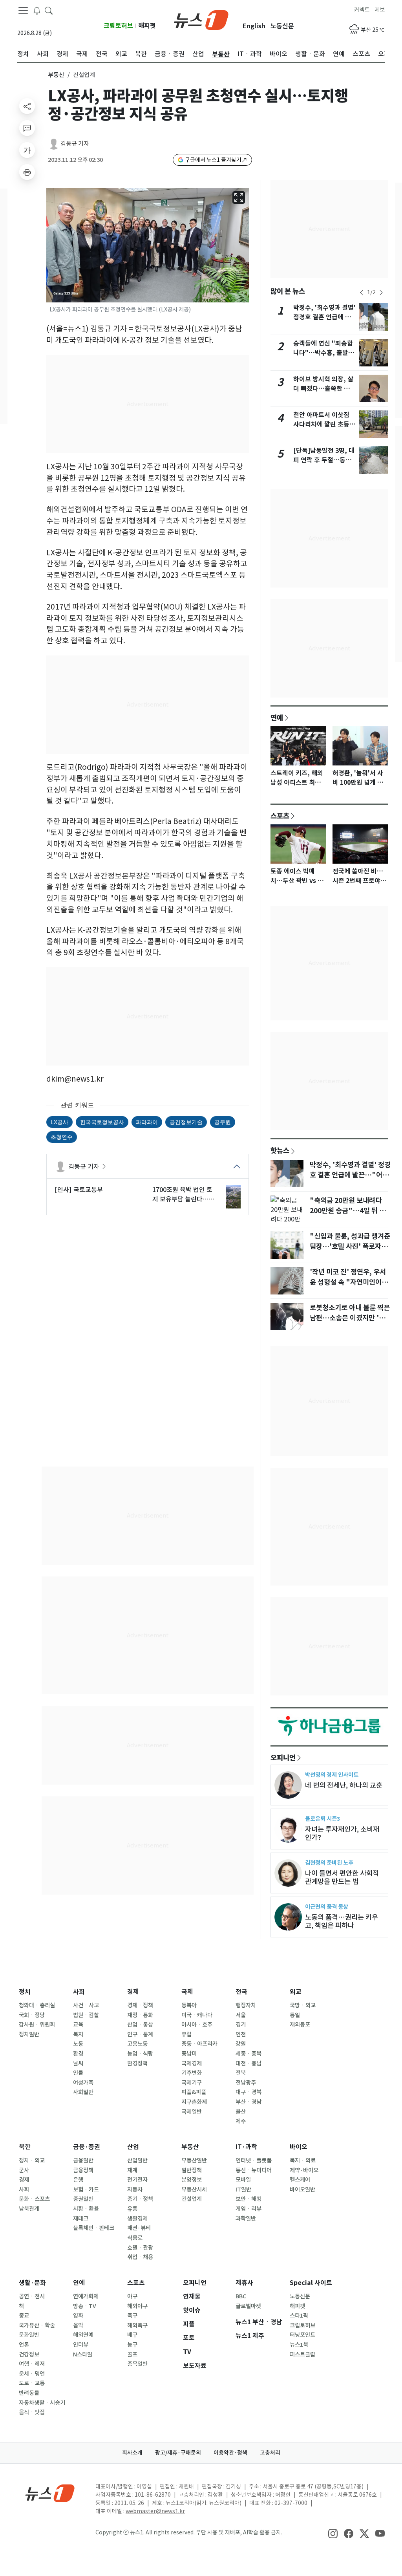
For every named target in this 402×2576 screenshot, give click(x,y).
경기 (241, 2025)
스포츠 (280, 816)
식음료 (135, 2238)
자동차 (135, 2190)
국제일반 (192, 2112)
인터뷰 (81, 2345)
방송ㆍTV (85, 2306)
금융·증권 (87, 2147)
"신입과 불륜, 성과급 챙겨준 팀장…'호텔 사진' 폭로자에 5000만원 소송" (350, 1247)
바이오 (299, 2147)
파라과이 (147, 1122)
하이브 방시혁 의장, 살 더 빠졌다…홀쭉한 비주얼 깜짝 (324, 389)
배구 (132, 2335)
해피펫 (147, 26)
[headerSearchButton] (49, 10)
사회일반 (83, 2092)
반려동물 (29, 2393)
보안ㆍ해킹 (249, 2199)
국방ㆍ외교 (303, 2005)
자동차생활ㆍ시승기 (42, 2403)
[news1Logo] (50, 2493)
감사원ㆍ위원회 (37, 2025)
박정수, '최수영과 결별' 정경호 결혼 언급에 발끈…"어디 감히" (324, 317)
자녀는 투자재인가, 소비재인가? (342, 1833)
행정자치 (246, 2005)
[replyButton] (27, 128)
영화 (78, 2316)
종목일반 (137, 2364)
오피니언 (283, 1758)
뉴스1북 (299, 2345)
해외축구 (137, 2325)
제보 (380, 10)
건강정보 (29, 2354)
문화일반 (29, 2335)
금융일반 (83, 2160)
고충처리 (270, 2453)
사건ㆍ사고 (86, 2005)
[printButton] (27, 172)
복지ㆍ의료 (303, 2160)
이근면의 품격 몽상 (327, 1907)
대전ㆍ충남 (249, 2063)
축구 (132, 2316)
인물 (78, 2073)
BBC (241, 2296)
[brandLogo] (201, 19)
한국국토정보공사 (102, 1122)
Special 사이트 (311, 2283)
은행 (78, 2180)
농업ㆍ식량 (140, 2054)
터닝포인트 (302, 2335)
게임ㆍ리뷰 (249, 2209)
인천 (241, 2034)
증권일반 (83, 2199)
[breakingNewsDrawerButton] (37, 10)
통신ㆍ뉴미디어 (254, 2170)
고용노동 (137, 2044)
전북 (241, 2073)
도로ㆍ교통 (32, 2383)
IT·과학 (246, 2147)
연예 (277, 718)
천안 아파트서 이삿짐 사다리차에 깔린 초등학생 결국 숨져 (324, 424)
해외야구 (137, 2306)
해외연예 (83, 2335)
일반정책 (192, 2170)
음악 (78, 2325)
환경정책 (137, 2063)
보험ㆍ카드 (86, 2190)
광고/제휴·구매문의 (178, 2453)
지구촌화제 (194, 2102)
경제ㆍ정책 (140, 2005)
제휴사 (244, 2283)
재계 (132, 2170)
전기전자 (137, 2180)
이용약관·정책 (230, 2453)
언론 (24, 2345)
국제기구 (192, 2083)
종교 (24, 2316)
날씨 (78, 2063)
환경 (78, 2054)
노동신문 (282, 26)
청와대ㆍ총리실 (37, 2005)
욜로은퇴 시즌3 (323, 1819)
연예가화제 (86, 2296)
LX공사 (59, 1122)
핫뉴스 (280, 1150)
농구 (132, 2345)
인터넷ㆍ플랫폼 (254, 2160)
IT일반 (243, 2190)
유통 (132, 2209)
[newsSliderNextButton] (381, 293)
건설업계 (192, 2199)
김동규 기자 (75, 144)
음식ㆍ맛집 (32, 2412)
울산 (241, 2112)
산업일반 (137, 2160)
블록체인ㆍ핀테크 (94, 2228)
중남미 (189, 2054)
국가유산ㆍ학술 (37, 2325)
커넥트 (362, 10)
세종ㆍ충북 (249, 2054)
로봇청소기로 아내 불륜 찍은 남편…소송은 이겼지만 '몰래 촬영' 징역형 (351, 1318)
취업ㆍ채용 (140, 2257)
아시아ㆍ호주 (197, 2025)
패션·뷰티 (139, 2228)
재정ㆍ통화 (140, 2015)
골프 (132, 2354)
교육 (78, 2025)
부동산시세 (194, 2190)
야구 (132, 2296)
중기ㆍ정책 (140, 2199)
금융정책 (83, 2170)
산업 (133, 2147)
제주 (241, 2121)
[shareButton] (27, 106)
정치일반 (29, 2034)
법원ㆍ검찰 (86, 2015)
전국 (241, 1992)
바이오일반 (302, 2190)
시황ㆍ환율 (86, 2209)
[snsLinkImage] (333, 2533)
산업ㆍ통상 (140, 2025)
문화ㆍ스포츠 (34, 2199)
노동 (78, 2044)
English (254, 26)
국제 (187, 1992)
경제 (133, 1992)
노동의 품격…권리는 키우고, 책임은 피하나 (342, 1921)
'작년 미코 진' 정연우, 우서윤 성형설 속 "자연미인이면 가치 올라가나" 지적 (349, 1282)
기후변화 (192, 2073)
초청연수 (62, 1137)
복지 (78, 2034)
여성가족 (83, 2083)
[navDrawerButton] (23, 11)
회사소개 (132, 2453)
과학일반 (246, 2219)
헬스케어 (300, 2180)
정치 (25, 1992)
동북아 (189, 2005)
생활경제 (137, 2219)
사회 (79, 1992)
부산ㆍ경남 (249, 2102)
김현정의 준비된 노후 (329, 1863)
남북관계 (29, 2209)
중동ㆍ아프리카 (199, 2044)
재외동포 (300, 2025)
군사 (24, 2170)
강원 (241, 2044)
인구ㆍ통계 (140, 2034)
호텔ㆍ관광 (140, 2248)
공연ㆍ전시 (32, 2296)
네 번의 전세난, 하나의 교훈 (344, 1785)
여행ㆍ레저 (32, 2364)
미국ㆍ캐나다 (197, 2015)
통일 (295, 2015)
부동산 (56, 75)
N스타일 (83, 2354)
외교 (296, 1992)
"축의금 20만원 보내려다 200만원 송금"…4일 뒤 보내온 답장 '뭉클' (348, 1211)
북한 (25, 2147)
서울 (241, 2015)
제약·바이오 (304, 2170)
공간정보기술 (186, 1122)
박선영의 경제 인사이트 (332, 1775)
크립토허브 (118, 26)
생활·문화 (32, 2283)
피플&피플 (194, 2092)
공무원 (223, 1122)
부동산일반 (194, 2160)
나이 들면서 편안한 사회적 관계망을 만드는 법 (342, 1877)
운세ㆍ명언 (32, 2374)
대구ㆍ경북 (249, 2092)
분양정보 (192, 2180)
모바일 (243, 2180)
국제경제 (192, 2063)
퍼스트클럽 (302, 2354)
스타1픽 (299, 2316)
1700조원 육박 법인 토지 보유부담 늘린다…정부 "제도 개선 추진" (183, 1195)
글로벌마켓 (248, 2306)
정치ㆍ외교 (32, 2160)
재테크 (81, 2219)
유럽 (186, 2034)
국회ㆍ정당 (32, 2015)
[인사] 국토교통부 (79, 1190)
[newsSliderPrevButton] (362, 293)
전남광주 (246, 2083)
